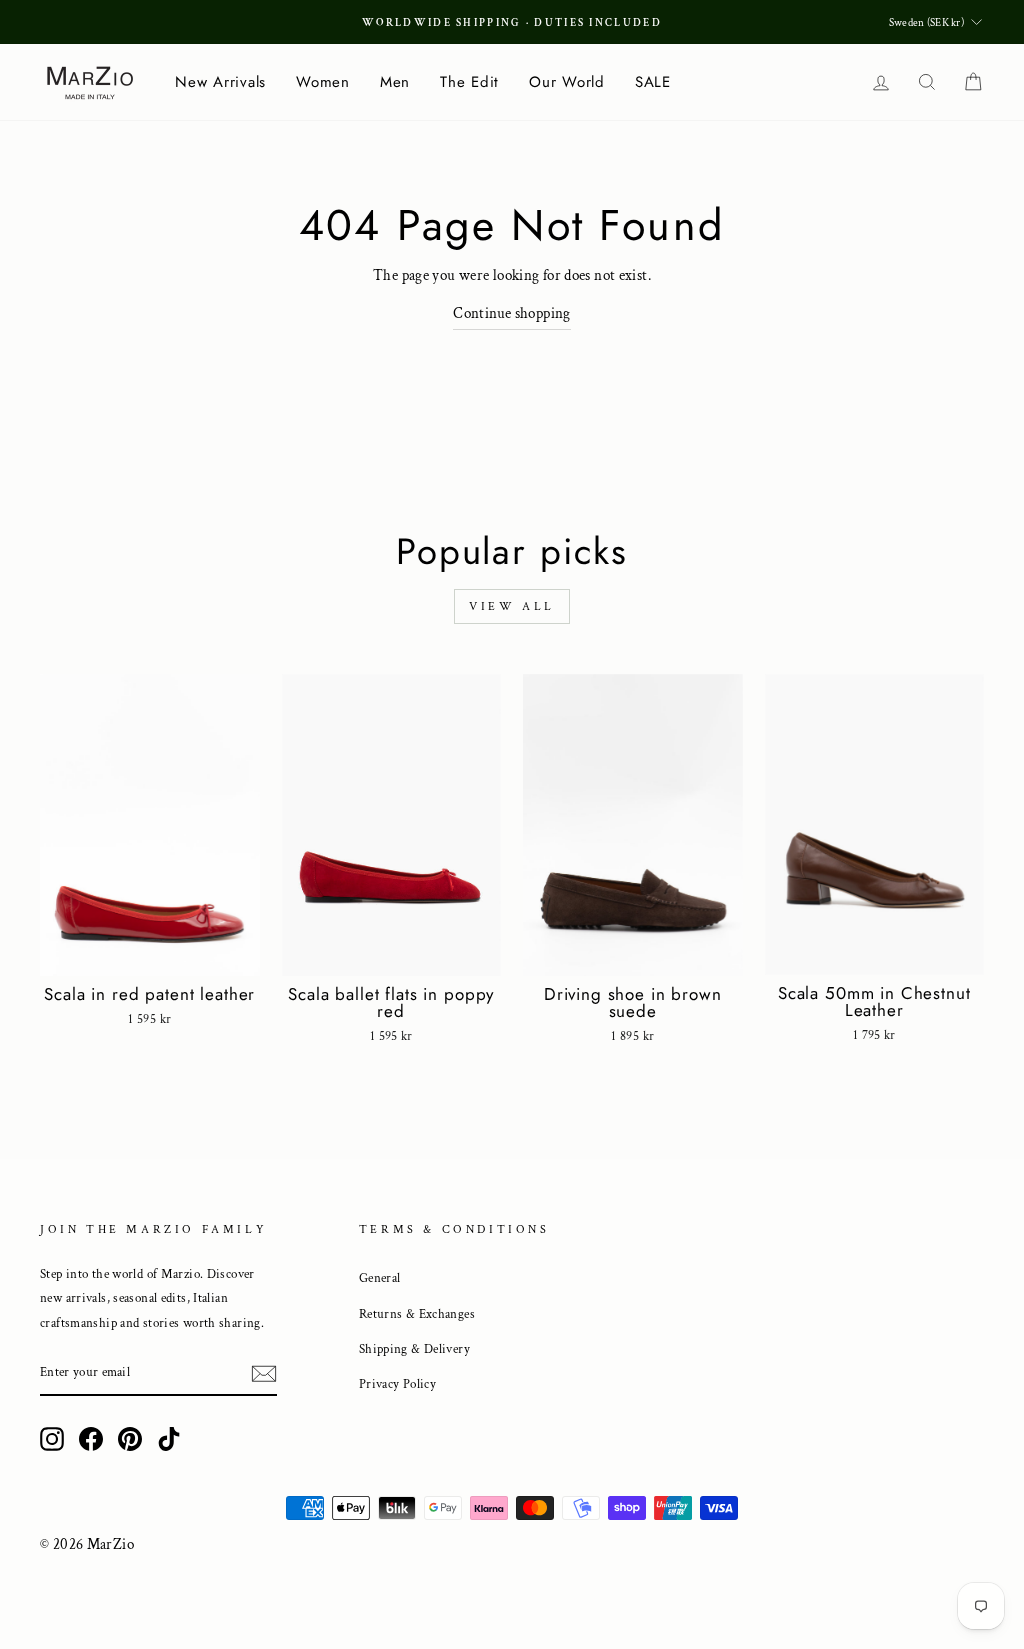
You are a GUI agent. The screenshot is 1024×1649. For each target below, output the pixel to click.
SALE (653, 82)
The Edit (469, 82)
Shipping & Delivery (414, 1349)
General (380, 1278)
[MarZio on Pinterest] (130, 1438)
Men (395, 82)
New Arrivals (220, 82)
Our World (567, 82)
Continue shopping (511, 313)
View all (512, 606)
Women (323, 82)
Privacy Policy (397, 1384)
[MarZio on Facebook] (91, 1438)
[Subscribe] (264, 1373)
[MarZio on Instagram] (52, 1438)
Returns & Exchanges (417, 1314)
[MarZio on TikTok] (169, 1438)
